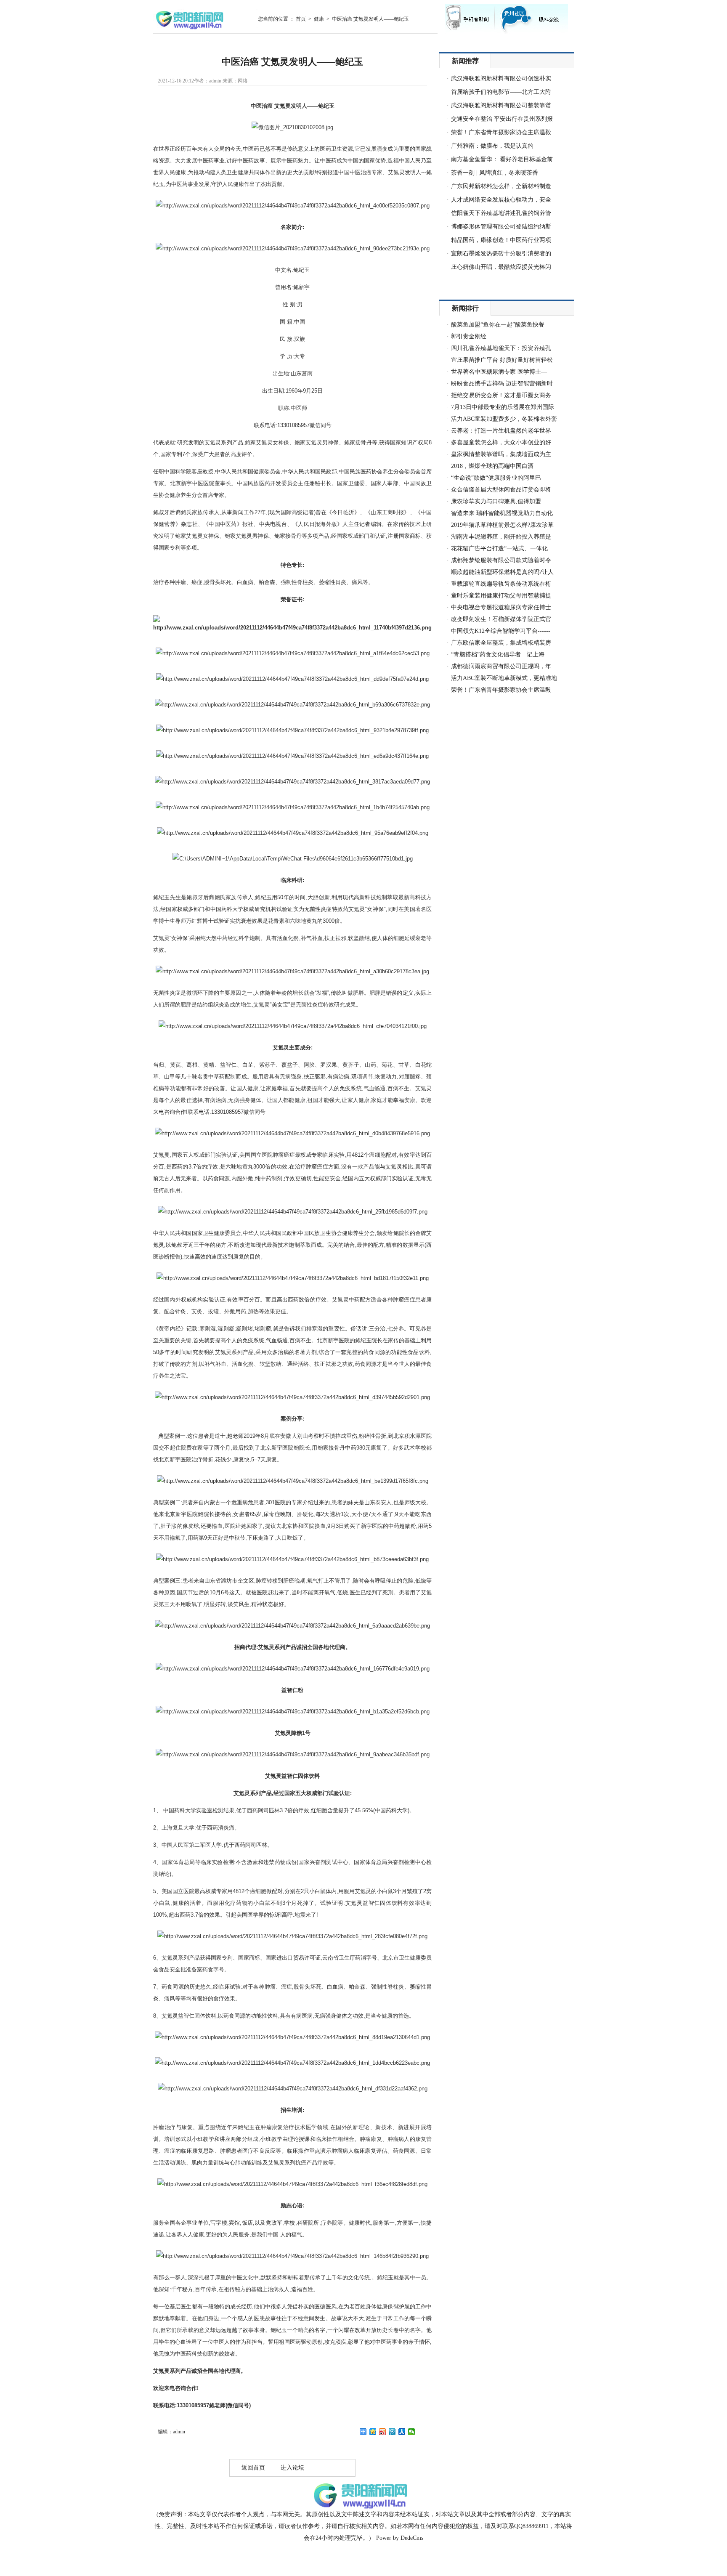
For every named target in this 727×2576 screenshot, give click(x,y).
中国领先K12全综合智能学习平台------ (501, 631)
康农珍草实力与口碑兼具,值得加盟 (496, 501)
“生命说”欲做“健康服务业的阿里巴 (496, 478)
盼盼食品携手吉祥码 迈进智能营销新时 (502, 384)
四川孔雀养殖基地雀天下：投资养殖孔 (501, 348)
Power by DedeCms (400, 2538)
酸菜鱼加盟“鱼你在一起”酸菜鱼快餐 (498, 325)
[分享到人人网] (402, 2432)
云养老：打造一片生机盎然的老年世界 (501, 431)
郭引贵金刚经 (469, 336)
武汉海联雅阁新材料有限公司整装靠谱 (501, 105)
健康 (319, 19)
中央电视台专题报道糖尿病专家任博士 (501, 607)
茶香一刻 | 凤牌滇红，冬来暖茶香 (495, 173)
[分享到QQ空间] (373, 2432)
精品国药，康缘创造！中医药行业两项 (501, 240)
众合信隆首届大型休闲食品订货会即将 (501, 490)
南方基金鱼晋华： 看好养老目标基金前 (502, 159)
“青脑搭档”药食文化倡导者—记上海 (498, 655)
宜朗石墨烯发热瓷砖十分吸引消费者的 (501, 254)
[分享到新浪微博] (383, 2432)
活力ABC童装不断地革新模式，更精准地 (504, 678)
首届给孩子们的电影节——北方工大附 (501, 92)
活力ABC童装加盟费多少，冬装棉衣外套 (504, 419)
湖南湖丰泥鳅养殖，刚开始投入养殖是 (501, 537)
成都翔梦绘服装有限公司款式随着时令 (501, 560)
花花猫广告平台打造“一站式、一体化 (499, 548)
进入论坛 (292, 2468)
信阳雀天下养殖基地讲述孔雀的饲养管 (501, 213)
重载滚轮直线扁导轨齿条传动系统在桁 (501, 584)
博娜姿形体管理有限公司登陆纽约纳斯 (501, 227)
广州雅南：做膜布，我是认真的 (492, 146)
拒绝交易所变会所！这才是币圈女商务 (501, 395)
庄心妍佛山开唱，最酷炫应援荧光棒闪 (501, 267)
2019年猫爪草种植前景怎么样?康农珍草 (502, 525)
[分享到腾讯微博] (392, 2432)
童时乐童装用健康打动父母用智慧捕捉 (501, 596)
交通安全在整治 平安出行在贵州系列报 (502, 119)
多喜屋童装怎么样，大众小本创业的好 (501, 442)
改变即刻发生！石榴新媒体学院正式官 (501, 619)
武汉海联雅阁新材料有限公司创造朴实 (501, 78)
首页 (301, 19)
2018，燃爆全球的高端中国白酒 (492, 466)
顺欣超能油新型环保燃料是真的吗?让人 (502, 572)
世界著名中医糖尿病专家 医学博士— (499, 372)
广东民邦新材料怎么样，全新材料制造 (501, 186)
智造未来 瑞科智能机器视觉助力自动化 (502, 513)
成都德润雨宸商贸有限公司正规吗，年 (501, 666)
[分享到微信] (412, 2432)
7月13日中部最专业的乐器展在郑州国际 (503, 407)
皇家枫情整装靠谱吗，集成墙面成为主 (501, 454)
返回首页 (253, 2468)
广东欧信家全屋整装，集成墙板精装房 (501, 643)
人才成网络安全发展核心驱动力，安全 (501, 200)
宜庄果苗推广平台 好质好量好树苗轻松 (502, 360)
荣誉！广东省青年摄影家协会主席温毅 (501, 132)
